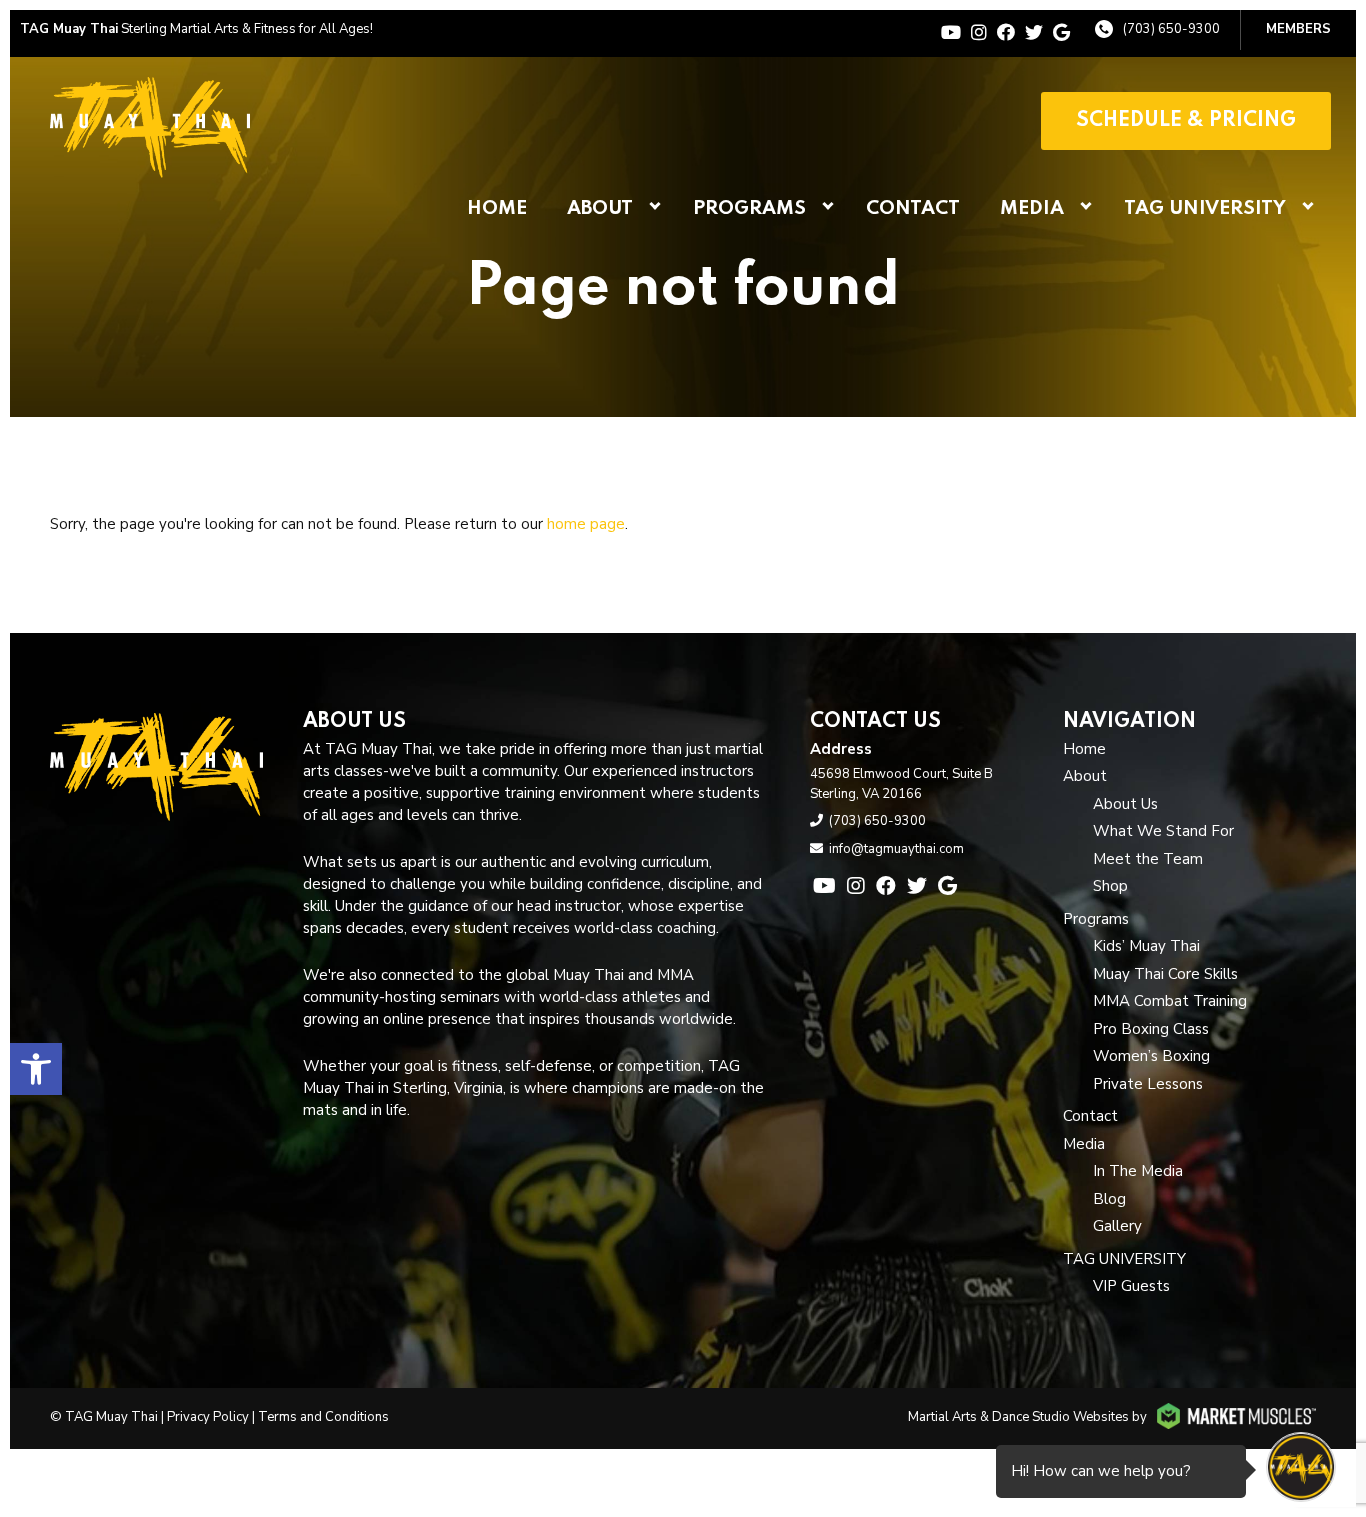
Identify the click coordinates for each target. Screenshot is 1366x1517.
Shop (1110, 886)
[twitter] (1034, 33)
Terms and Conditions (323, 1417)
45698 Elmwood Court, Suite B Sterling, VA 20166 (901, 784)
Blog (1109, 1199)
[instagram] (979, 33)
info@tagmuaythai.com (896, 849)
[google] (1061, 33)
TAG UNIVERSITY (1205, 208)
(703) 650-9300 (1171, 29)
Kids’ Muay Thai (1146, 946)
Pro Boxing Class (1151, 1029)
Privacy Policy (208, 1417)
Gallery (1117, 1226)
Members (1298, 29)
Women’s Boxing (1151, 1056)
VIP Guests (1131, 1286)
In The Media (1138, 1171)
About (600, 208)
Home (497, 208)
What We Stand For (1163, 831)
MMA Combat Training (1170, 1001)
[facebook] (1006, 33)
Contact (913, 208)
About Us (1125, 804)
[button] (36, 1069)
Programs (749, 208)
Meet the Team (1148, 859)
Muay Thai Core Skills (1165, 974)
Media (1032, 208)
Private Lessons (1148, 1084)
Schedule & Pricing (1186, 121)
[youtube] (951, 33)
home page (586, 524)
